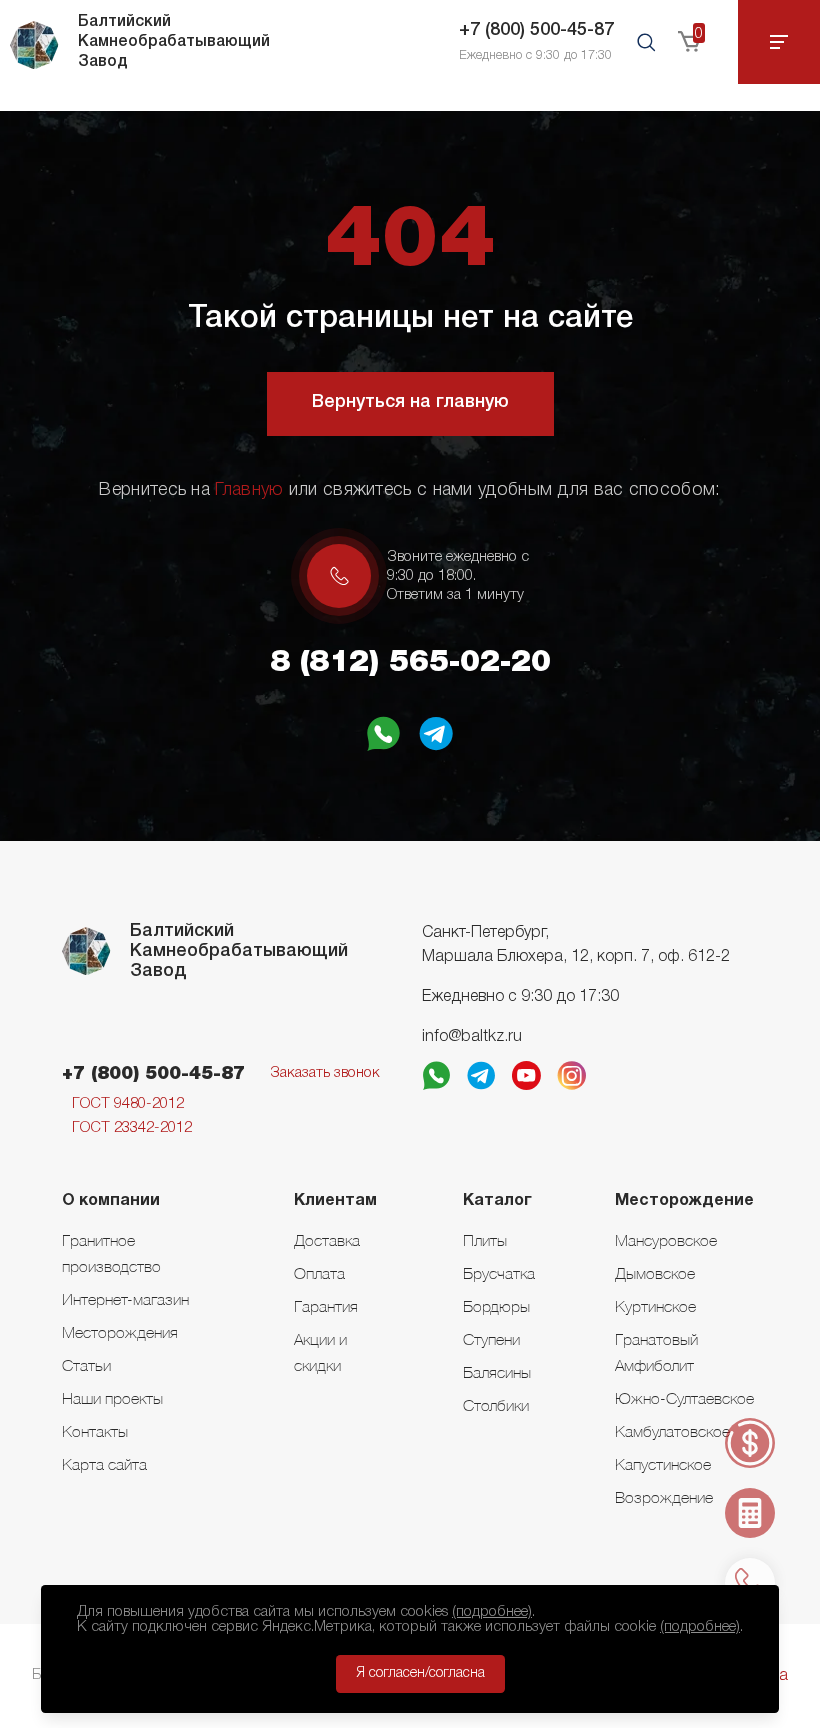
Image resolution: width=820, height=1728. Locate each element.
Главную (249, 490)
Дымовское (655, 1273)
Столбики (496, 1405)
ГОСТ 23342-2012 (132, 1128)
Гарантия (326, 1306)
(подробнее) (492, 1612)
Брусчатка (499, 1273)
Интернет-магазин (125, 1299)
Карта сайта (104, 1464)
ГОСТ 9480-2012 (128, 1104)
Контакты (95, 1431)
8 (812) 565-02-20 (410, 663)
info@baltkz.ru (472, 1037)
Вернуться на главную (410, 402)
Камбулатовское (672, 1431)
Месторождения (120, 1332)
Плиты (485, 1240)
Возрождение (664, 1497)
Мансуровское (666, 1240)
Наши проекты (112, 1398)
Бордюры (496, 1306)
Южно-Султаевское (684, 1398)
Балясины (497, 1372)
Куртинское (655, 1306)
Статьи (86, 1365)
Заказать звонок (325, 1073)
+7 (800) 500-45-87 (536, 30)
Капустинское (663, 1464)
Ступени (491, 1339)
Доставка (327, 1240)
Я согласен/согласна (420, 1673)
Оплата (319, 1273)
